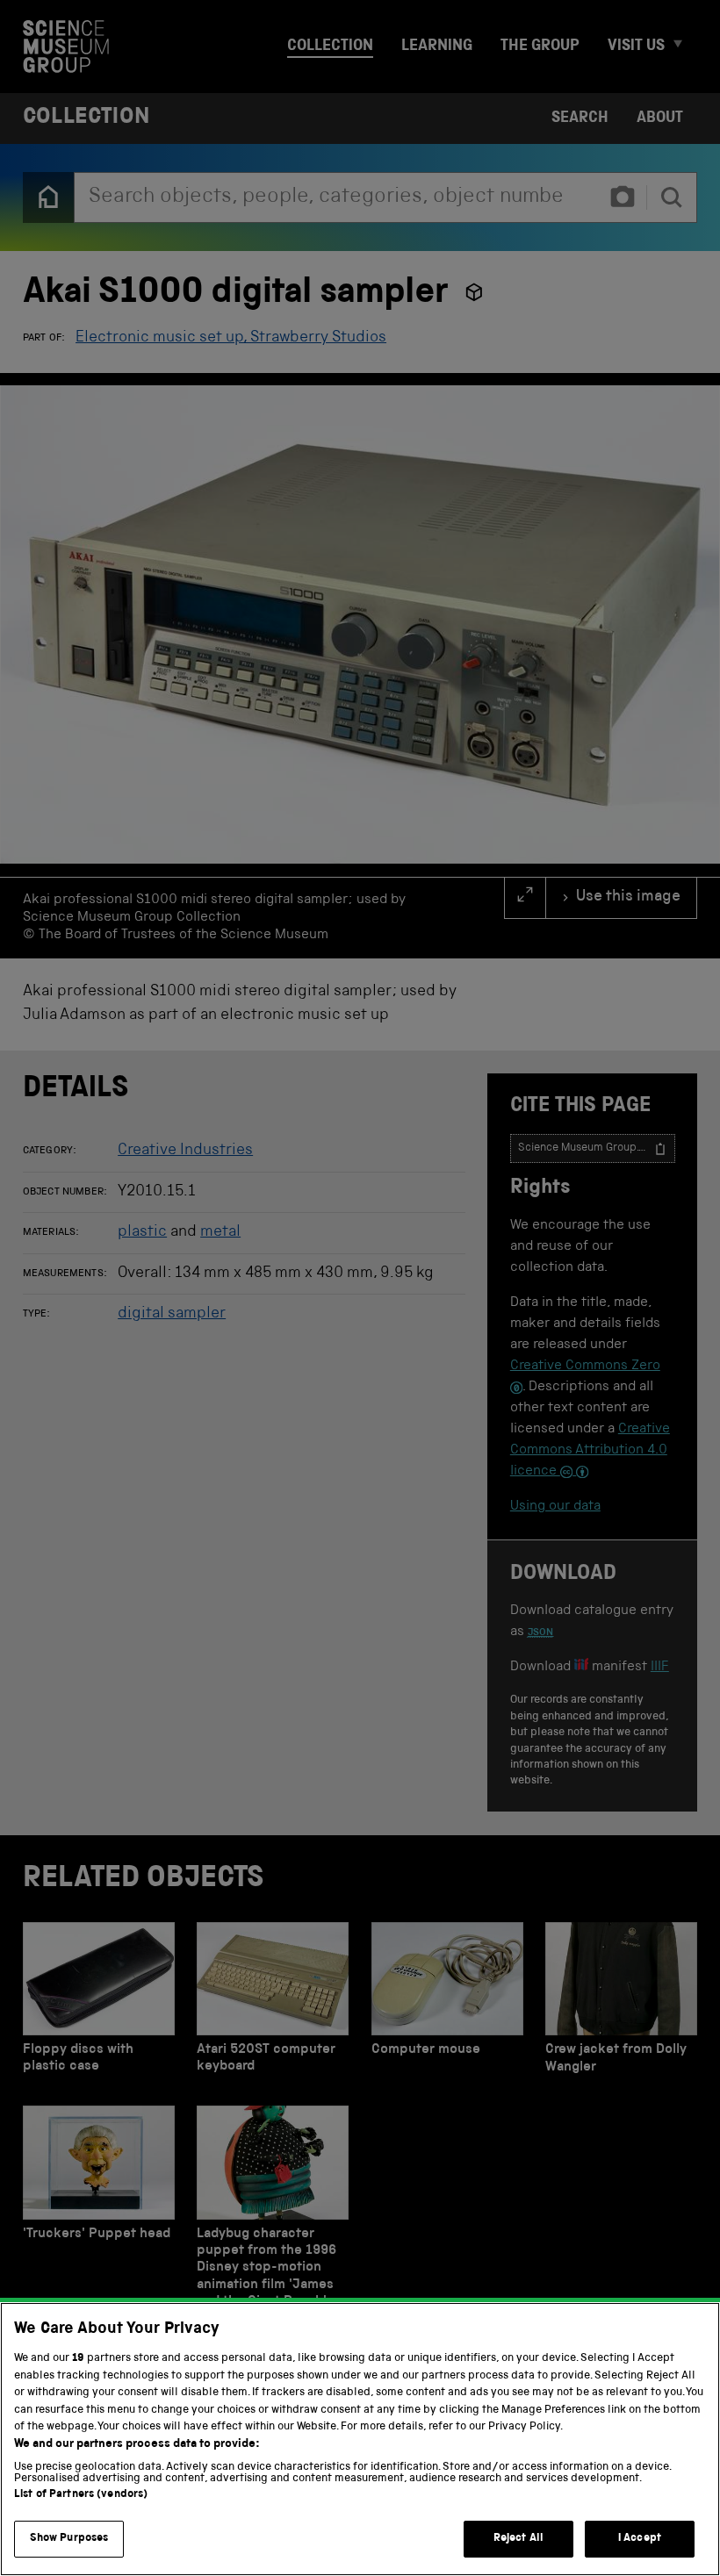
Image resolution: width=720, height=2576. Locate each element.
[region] (360, 2439)
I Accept (640, 2539)
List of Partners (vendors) (81, 2495)
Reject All (518, 2539)
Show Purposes (69, 2539)
